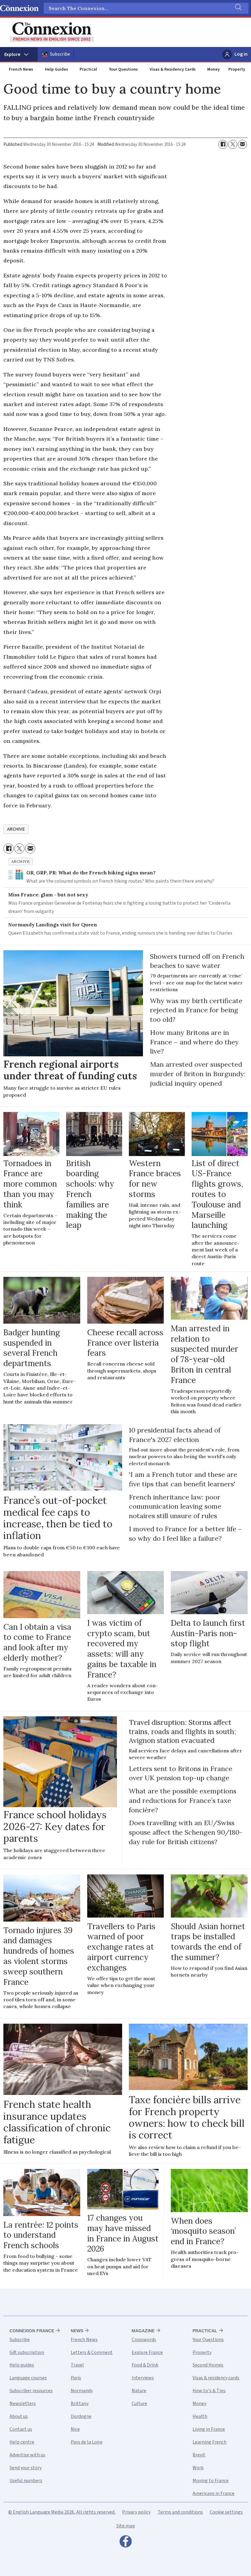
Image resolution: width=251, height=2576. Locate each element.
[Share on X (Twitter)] (233, 144)
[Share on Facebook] (223, 144)
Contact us (21, 2429)
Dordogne (81, 2416)
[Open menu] (19, 54)
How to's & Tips (209, 2391)
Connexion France (32, 2331)
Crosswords (144, 2340)
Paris (76, 2378)
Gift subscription (27, 2352)
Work (198, 2468)
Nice (75, 2429)
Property (237, 69)
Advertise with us (27, 2455)
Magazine (143, 2331)
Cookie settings (226, 2512)
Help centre (22, 2442)
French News (21, 69)
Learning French (210, 2442)
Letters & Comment (92, 2352)
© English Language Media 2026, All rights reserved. (62, 2512)
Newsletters (23, 2404)
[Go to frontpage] (52, 32)
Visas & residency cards (216, 2378)
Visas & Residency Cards (173, 69)
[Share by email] (242, 144)
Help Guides (56, 69)
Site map (126, 2526)
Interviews (143, 2378)
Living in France (209, 2429)
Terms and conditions (180, 2512)
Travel (77, 2365)
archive (16, 829)
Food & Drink (145, 2365)
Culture (139, 2404)
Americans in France (214, 2493)
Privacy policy (136, 2512)
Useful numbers (26, 2481)
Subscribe (60, 54)
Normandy (82, 2391)
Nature (139, 2391)
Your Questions (123, 69)
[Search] (238, 8)
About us (19, 2416)
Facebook (125, 2543)
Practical (88, 69)
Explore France (147, 2352)
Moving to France (211, 2481)
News (77, 2331)
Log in (241, 54)
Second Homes (208, 2365)
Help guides (22, 2365)
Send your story (26, 2468)
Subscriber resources (31, 2391)
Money (214, 69)
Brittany (80, 2404)
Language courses (28, 2378)
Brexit (199, 2455)
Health (200, 2416)
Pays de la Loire (87, 2442)
